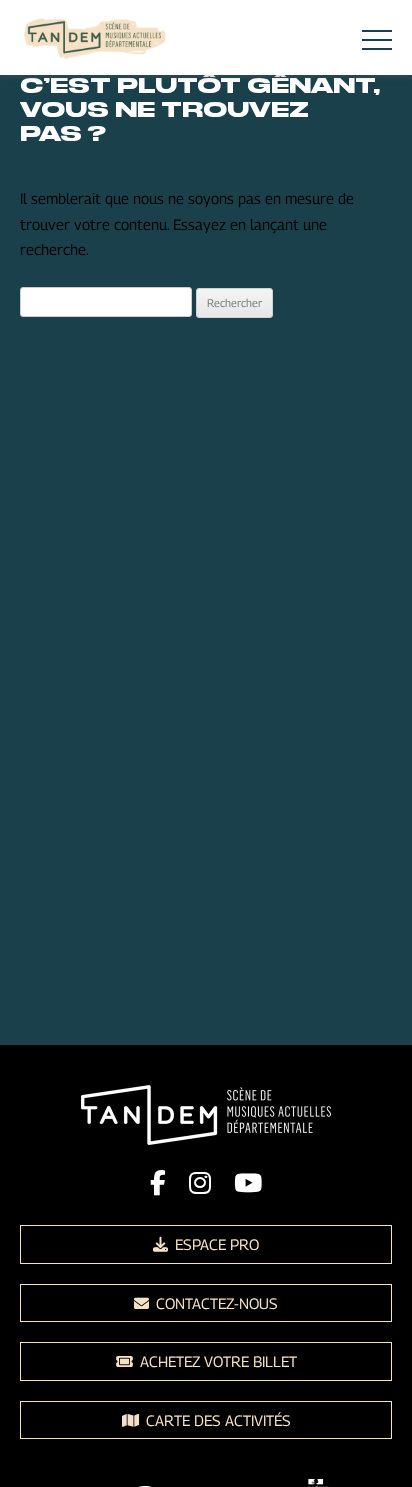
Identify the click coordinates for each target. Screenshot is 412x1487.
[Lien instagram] (200, 1183)
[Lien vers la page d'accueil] (95, 40)
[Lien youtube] (248, 1183)
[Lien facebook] (158, 1183)
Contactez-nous (215, 1303)
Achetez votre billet (216, 1361)
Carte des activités (216, 1420)
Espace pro (215, 1244)
